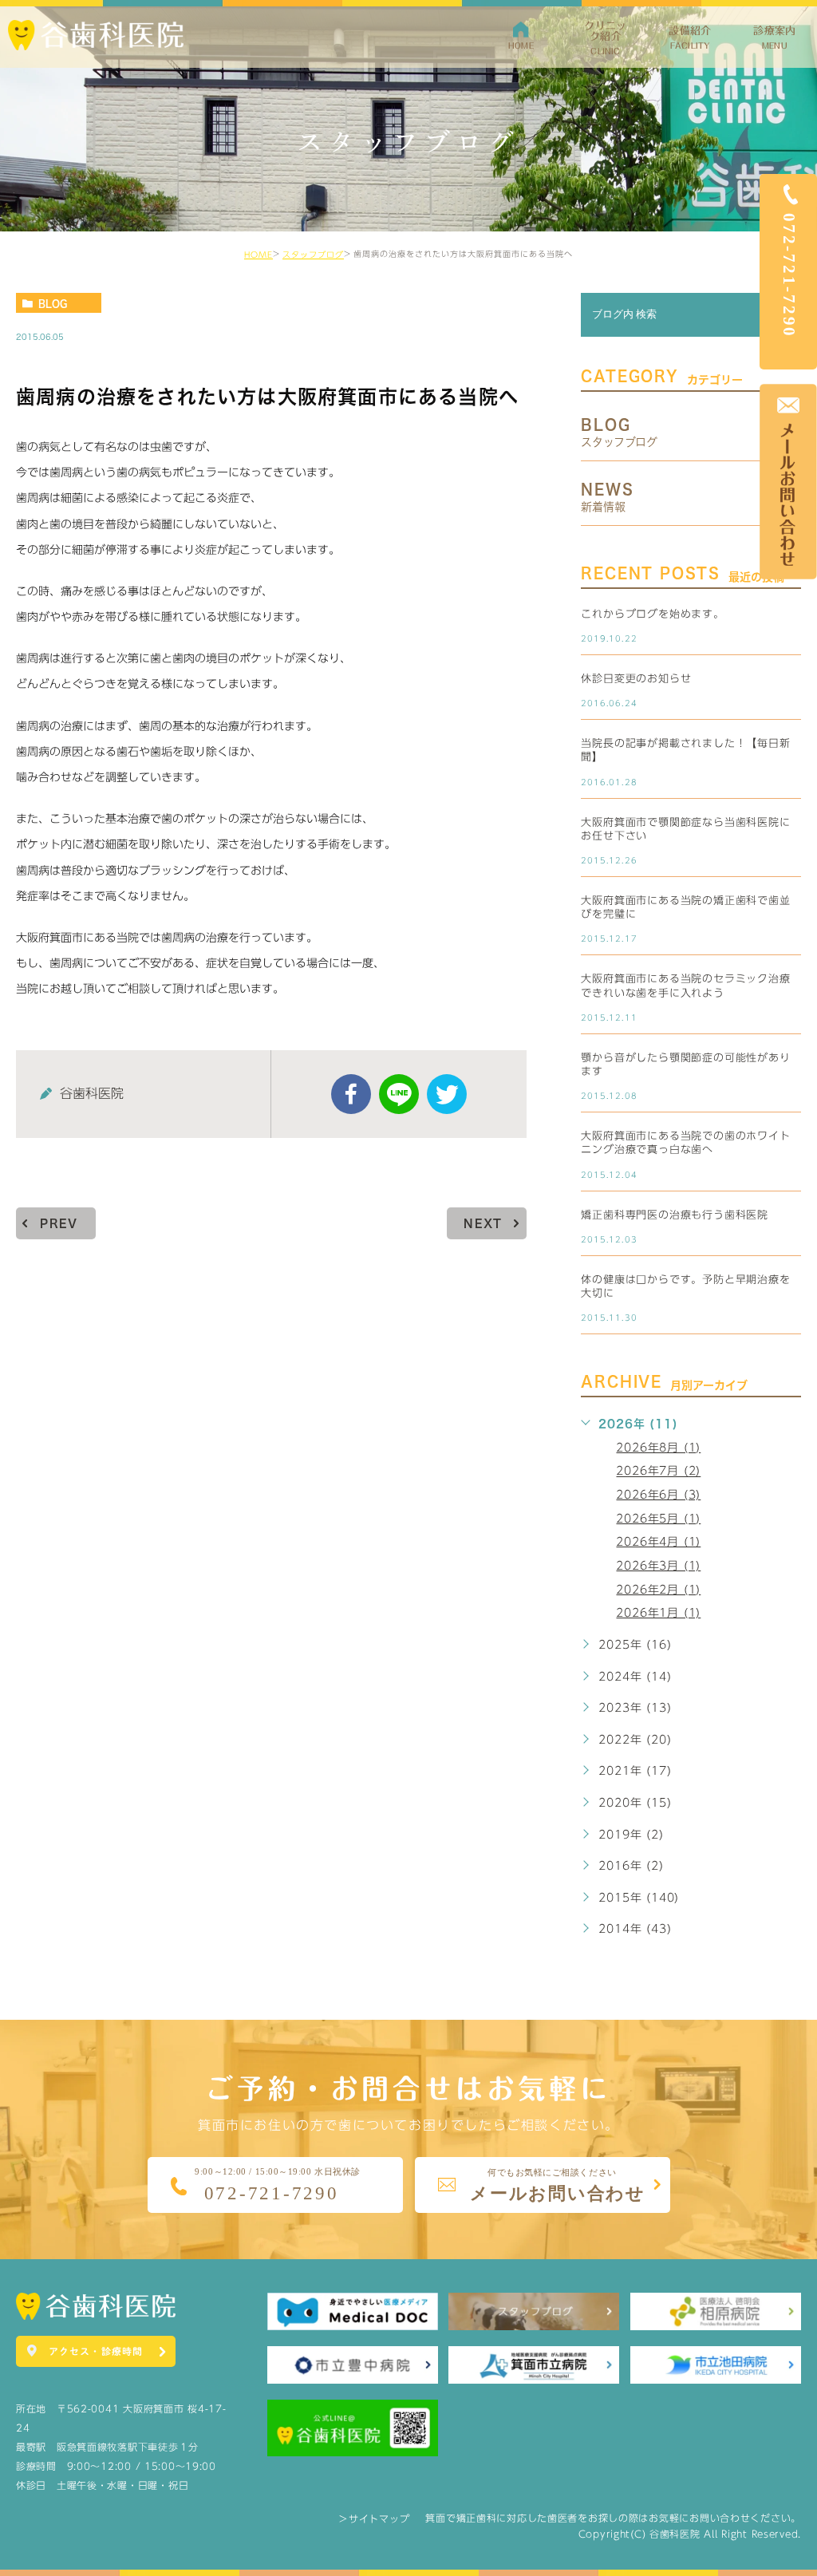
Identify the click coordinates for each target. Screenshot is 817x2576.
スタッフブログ (313, 255)
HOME (259, 255)
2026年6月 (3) (658, 1495)
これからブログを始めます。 (652, 614)
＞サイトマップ (374, 2519)
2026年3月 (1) (658, 1566)
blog (53, 303)
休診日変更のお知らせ (636, 679)
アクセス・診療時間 (96, 2351)
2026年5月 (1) (658, 1519)
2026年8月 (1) (658, 1448)
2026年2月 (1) (658, 1590)
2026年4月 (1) (658, 1542)
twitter (447, 1094)
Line (399, 1094)
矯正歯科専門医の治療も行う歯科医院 (675, 1215)
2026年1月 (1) (658, 1613)
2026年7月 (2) (658, 1472)
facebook (351, 1094)
